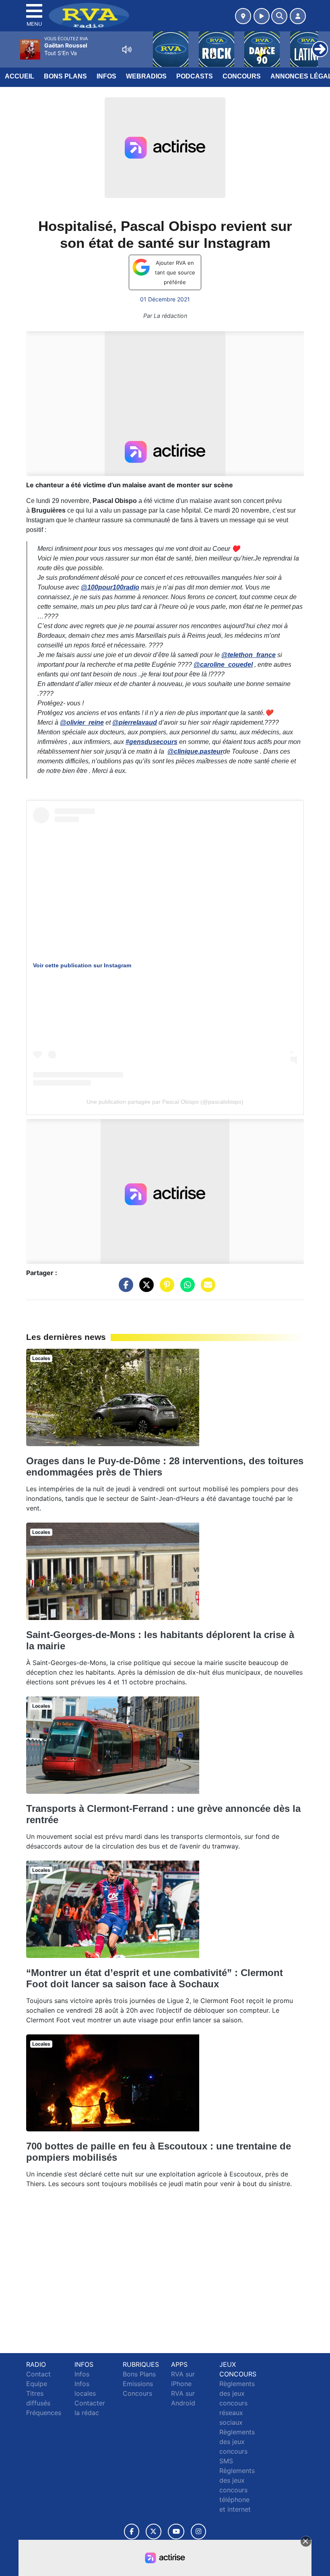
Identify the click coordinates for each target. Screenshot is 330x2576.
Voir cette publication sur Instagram (82, 965)
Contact (38, 2374)
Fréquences (44, 2413)
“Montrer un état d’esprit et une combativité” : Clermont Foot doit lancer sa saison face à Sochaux (155, 1978)
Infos (106, 76)
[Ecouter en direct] (262, 16)
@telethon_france (249, 655)
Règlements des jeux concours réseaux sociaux (237, 2403)
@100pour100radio (110, 587)
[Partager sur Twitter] (144, 1288)
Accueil (20, 76)
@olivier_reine (82, 722)
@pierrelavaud (135, 722)
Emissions (138, 2384)
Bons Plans (65, 76)
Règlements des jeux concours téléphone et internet (237, 2490)
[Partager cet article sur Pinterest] (165, 1288)
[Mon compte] (298, 16)
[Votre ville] (243, 16)
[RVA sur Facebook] (132, 2532)
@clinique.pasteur (195, 751)
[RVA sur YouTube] (176, 2532)
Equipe (37, 2384)
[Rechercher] (279, 16)
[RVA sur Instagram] (198, 2532)
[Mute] (127, 49)
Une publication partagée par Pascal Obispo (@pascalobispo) (165, 1102)
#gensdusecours (152, 742)
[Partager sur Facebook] (124, 1288)
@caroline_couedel (223, 665)
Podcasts (195, 76)
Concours (242, 76)
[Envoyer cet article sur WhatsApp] (186, 1288)
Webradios (146, 76)
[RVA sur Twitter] (154, 2532)
